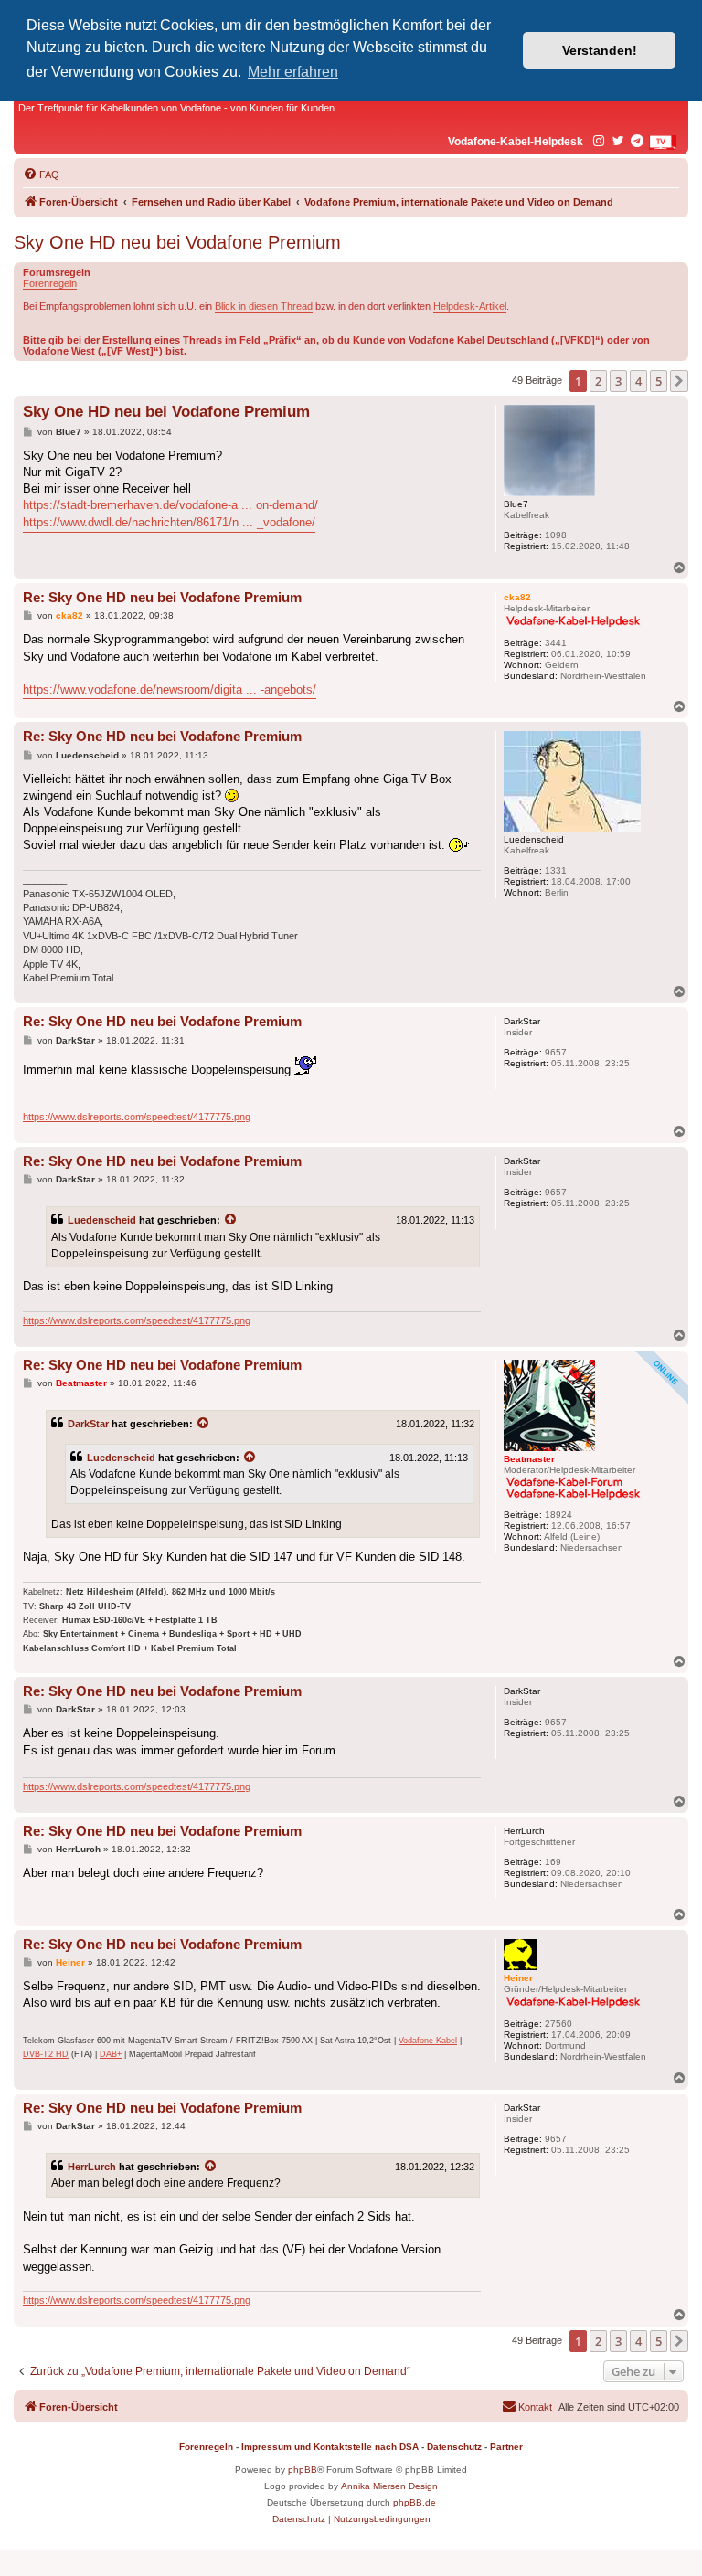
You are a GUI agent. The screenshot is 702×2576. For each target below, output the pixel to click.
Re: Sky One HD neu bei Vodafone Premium (162, 597)
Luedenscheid (102, 1220)
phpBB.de (415, 2502)
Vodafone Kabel (428, 2041)
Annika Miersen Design (389, 2486)
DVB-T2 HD (46, 2054)
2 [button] (598, 381)
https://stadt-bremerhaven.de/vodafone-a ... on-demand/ (170, 505)
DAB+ (111, 2054)
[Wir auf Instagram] (600, 141)
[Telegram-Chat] (638, 141)
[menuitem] (41, 175)
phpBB (303, 2470)
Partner (506, 2447)
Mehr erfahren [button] (293, 72)
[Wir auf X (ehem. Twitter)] (619, 141)
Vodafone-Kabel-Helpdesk (516, 142)
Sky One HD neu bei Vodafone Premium (177, 242)
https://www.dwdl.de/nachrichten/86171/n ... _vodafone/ (169, 522)
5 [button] (659, 381)
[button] (679, 381)
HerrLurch (92, 2167)
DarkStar (88, 1424)
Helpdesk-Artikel (470, 306)
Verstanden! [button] (600, 50)
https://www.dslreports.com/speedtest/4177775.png (137, 1117)
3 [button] (618, 381)
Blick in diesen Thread (264, 306)
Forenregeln (50, 283)
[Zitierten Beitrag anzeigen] (231, 1220)
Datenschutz (454, 2447)
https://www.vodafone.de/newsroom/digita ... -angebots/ (170, 689)
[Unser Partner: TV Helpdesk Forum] (663, 143)
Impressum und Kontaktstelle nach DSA (330, 2447)
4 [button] (638, 381)
